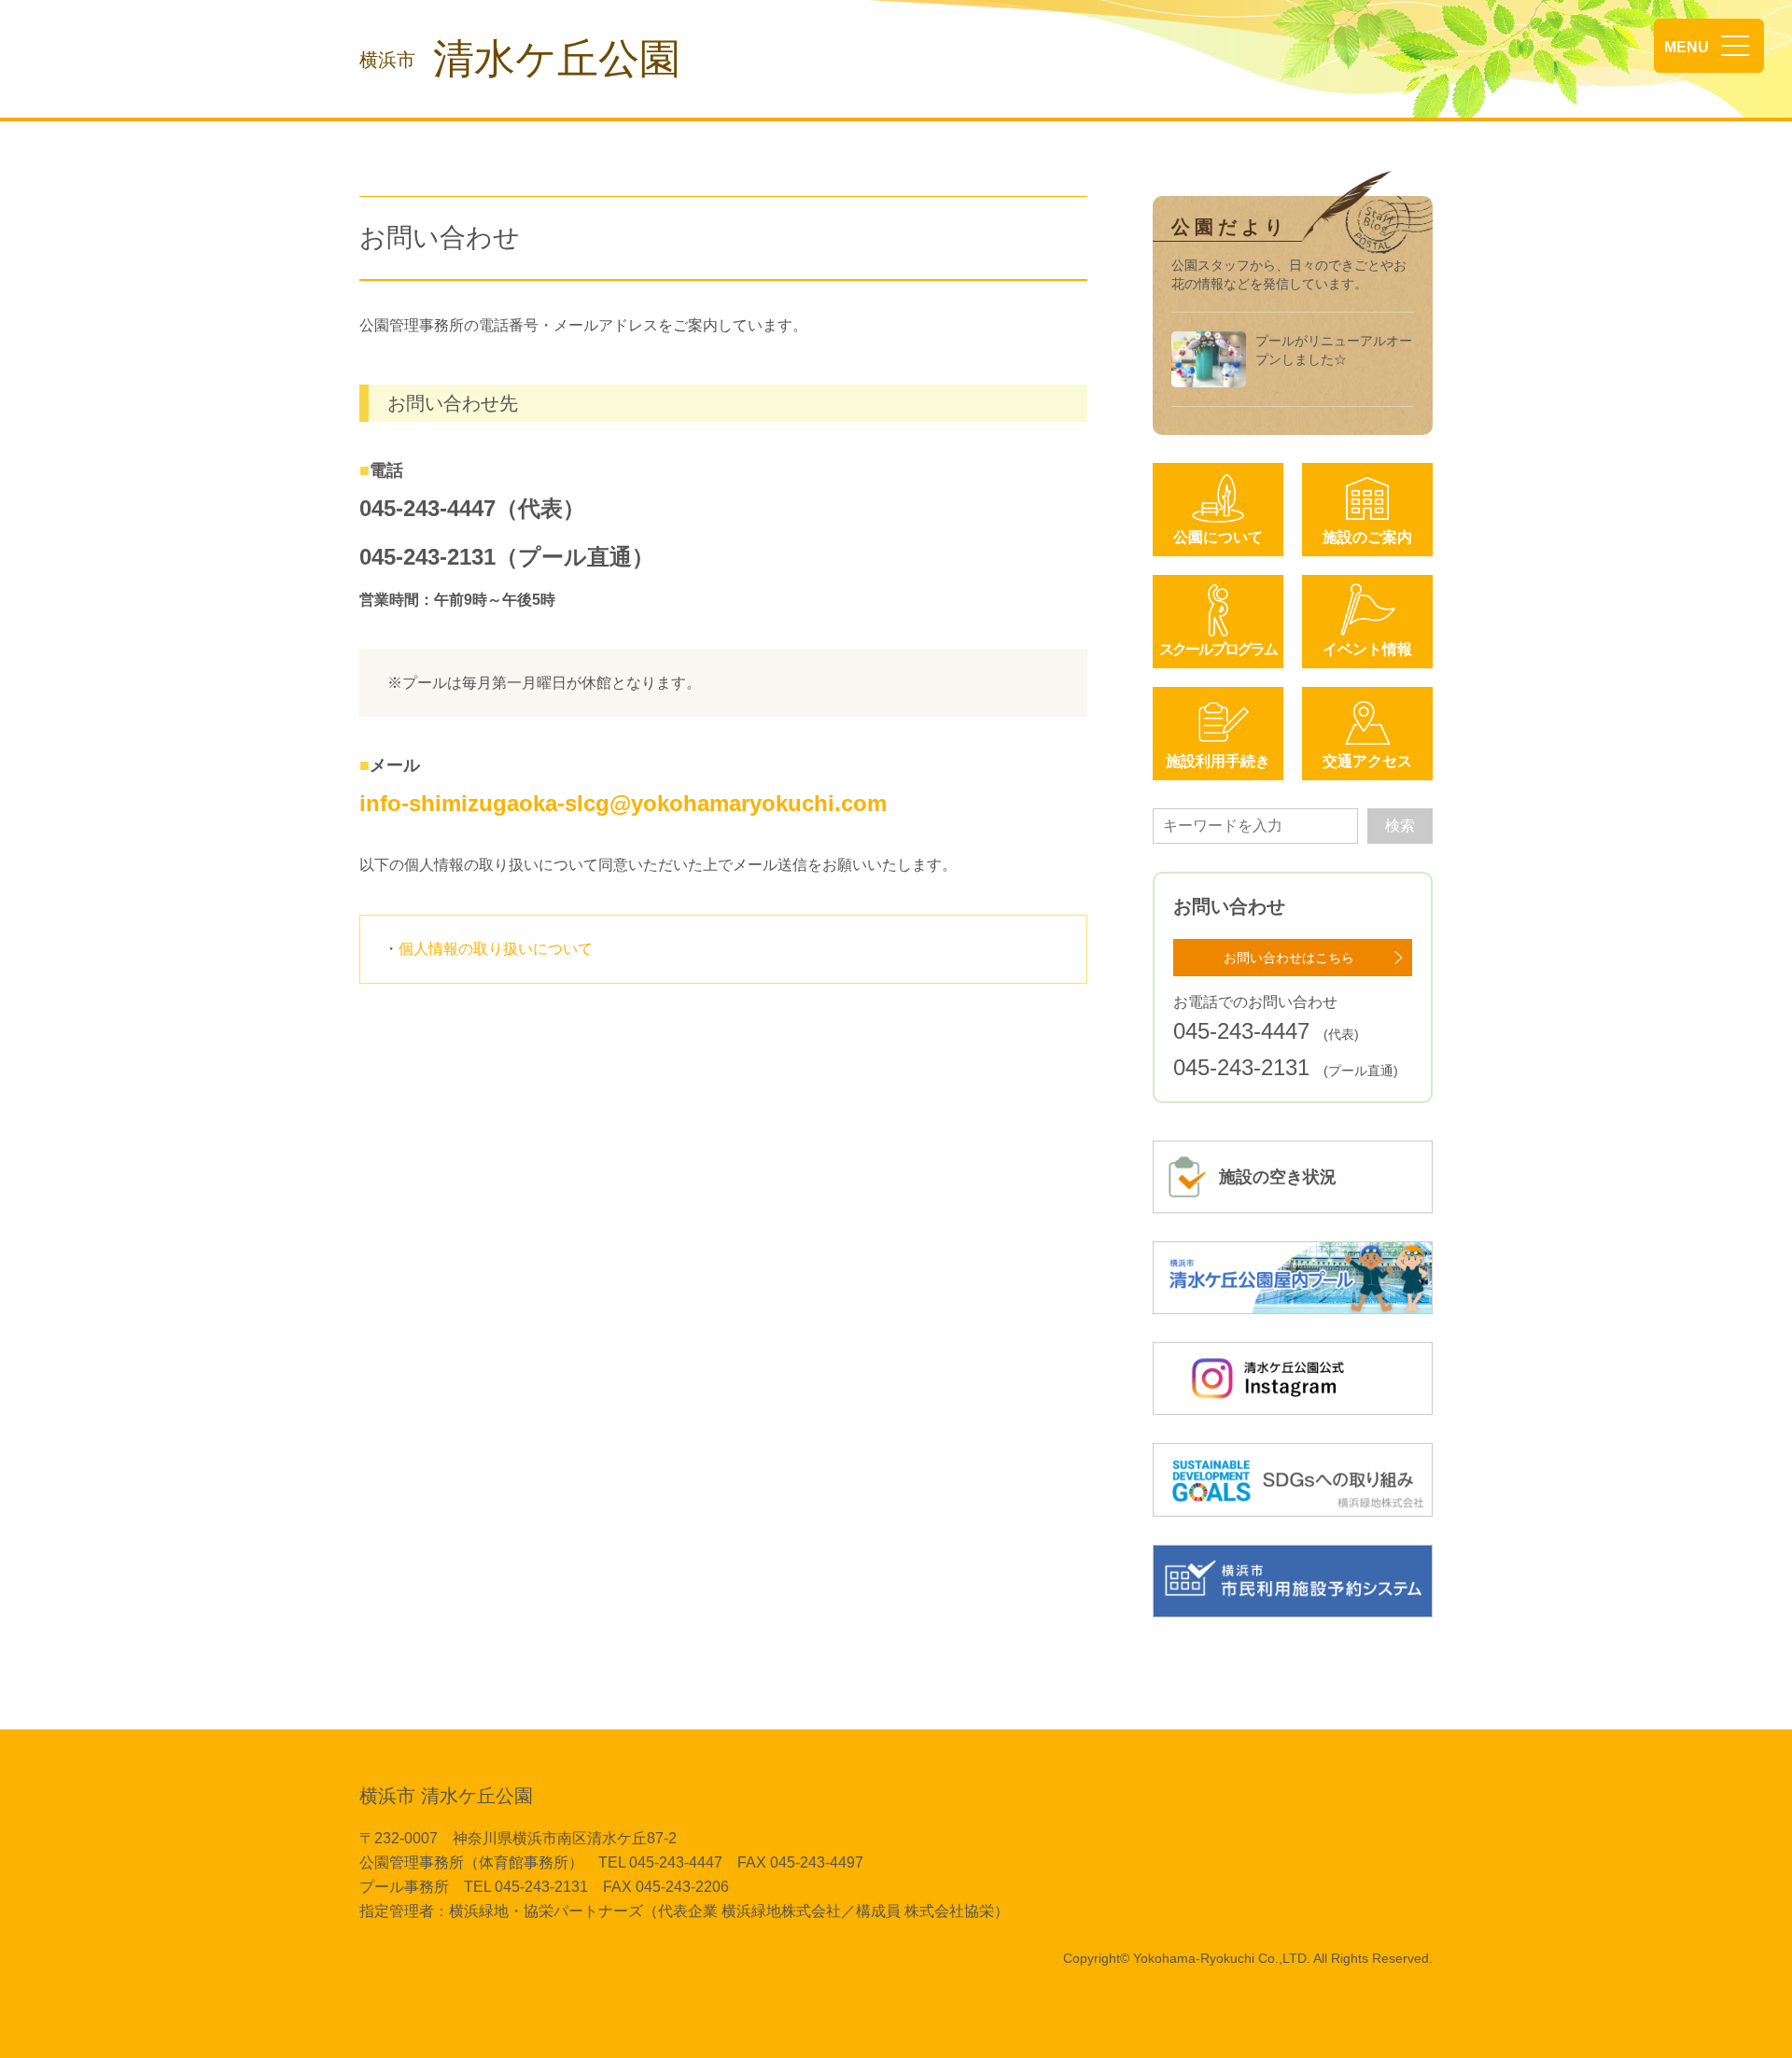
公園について (1218, 537)
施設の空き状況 (1278, 1177)
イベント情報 (1367, 649)
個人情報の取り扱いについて (496, 949)
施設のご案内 (1367, 537)
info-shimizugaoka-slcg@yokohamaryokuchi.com (623, 803)
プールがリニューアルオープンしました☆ (1334, 350)
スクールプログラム (1218, 649)
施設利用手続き (1218, 761)
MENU (1687, 47)
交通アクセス (1367, 761)
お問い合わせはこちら (1289, 958)
